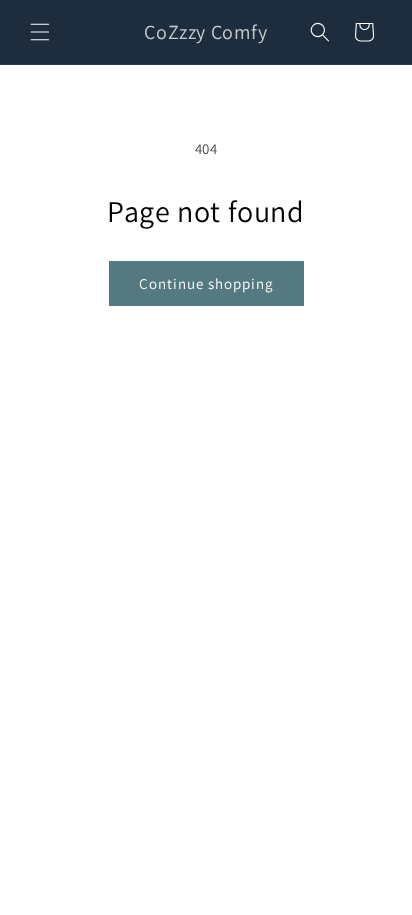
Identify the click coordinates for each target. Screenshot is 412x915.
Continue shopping (206, 283)
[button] (40, 32)
